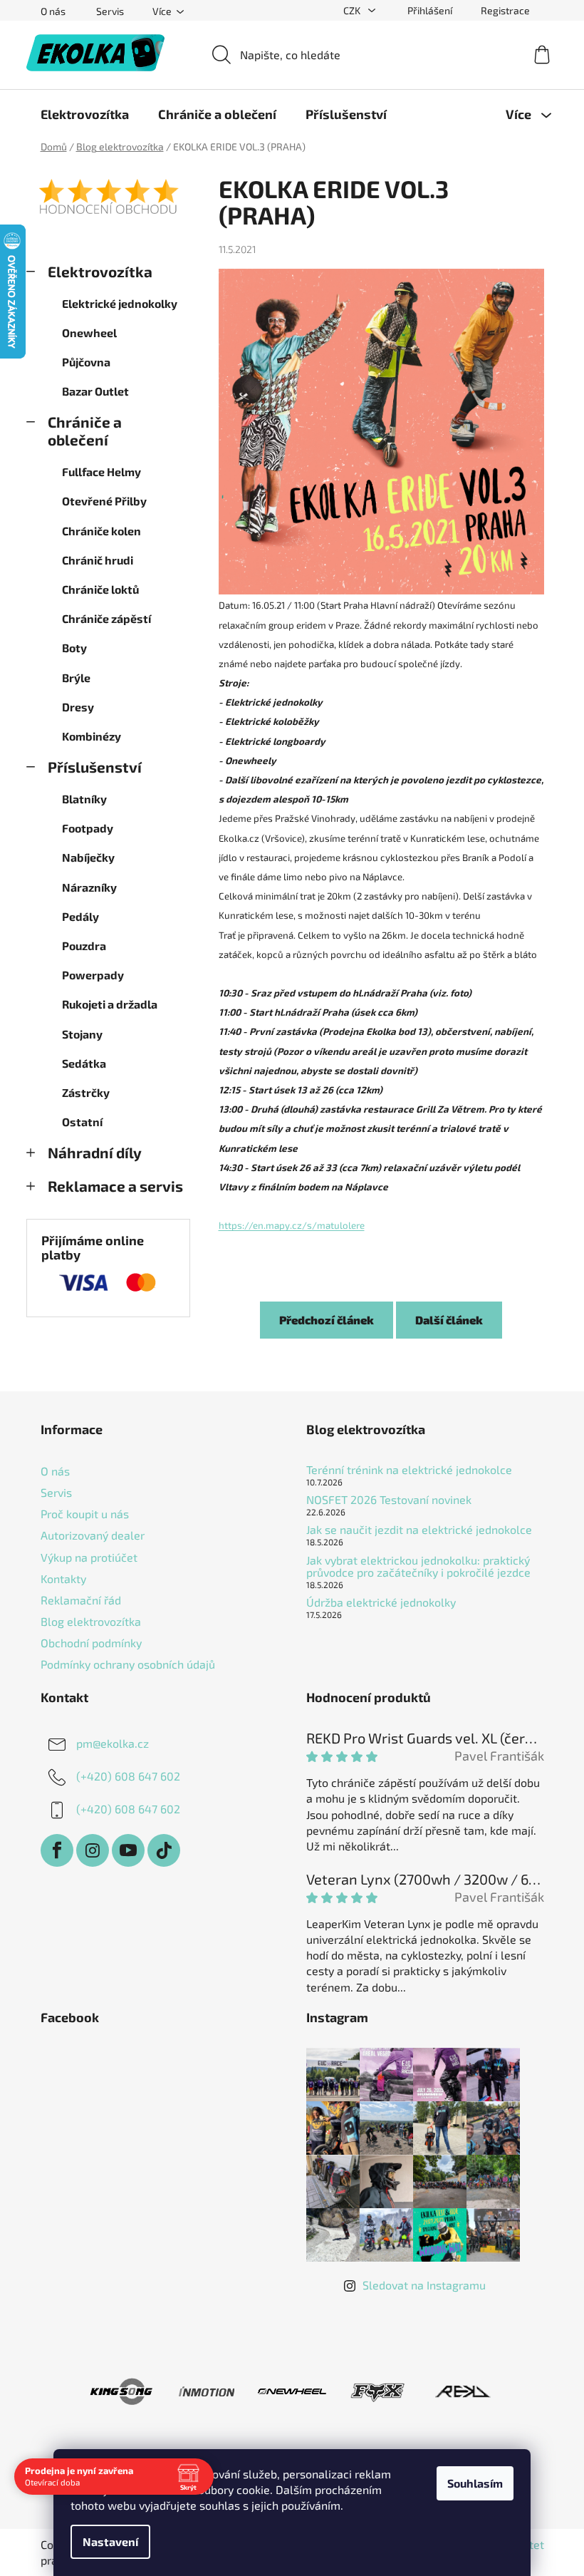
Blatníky (84, 799)
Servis (110, 11)
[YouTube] (128, 1850)
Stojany (82, 1034)
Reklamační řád (81, 1600)
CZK (353, 10)
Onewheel (89, 333)
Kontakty (63, 1578)
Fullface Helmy (101, 472)
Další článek (449, 1320)
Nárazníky (89, 887)
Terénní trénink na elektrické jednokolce (409, 1470)
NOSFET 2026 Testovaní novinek (389, 1500)
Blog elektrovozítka (91, 1621)
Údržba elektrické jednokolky (381, 1602)
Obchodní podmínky (91, 1643)
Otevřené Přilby (104, 501)
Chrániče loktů (100, 589)
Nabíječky (88, 857)
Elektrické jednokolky (120, 303)
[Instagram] (93, 1850)
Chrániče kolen (101, 531)
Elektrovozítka (100, 271)
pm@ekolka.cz (113, 1743)
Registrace (505, 10)
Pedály (80, 916)
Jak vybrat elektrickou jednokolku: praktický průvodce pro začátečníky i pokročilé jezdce (418, 1566)
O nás (53, 11)
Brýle (76, 678)
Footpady (88, 828)
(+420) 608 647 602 (128, 1776)
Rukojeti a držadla (110, 1004)
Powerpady (93, 975)
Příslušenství (95, 767)
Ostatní (82, 1122)
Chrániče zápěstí (106, 618)
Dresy (78, 707)
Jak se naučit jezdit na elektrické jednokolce (419, 1530)
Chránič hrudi (98, 560)
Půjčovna (86, 362)
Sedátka (84, 1063)
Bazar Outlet (95, 391)
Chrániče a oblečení (85, 431)
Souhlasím (475, 2483)
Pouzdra (84, 946)
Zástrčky (86, 1092)
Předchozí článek (327, 1320)
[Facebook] (57, 1850)
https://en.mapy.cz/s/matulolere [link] (292, 1225)
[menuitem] (85, 114)
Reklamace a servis (115, 1186)
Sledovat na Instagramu (424, 2285)
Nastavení (110, 2541)
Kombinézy (92, 736)
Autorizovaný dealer (93, 1535)
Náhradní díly (95, 1152)
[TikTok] (164, 1850)
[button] (381, 1080)
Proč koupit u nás (85, 1514)
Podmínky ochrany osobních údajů (128, 1664)
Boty (74, 648)
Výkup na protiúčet (89, 1557)
